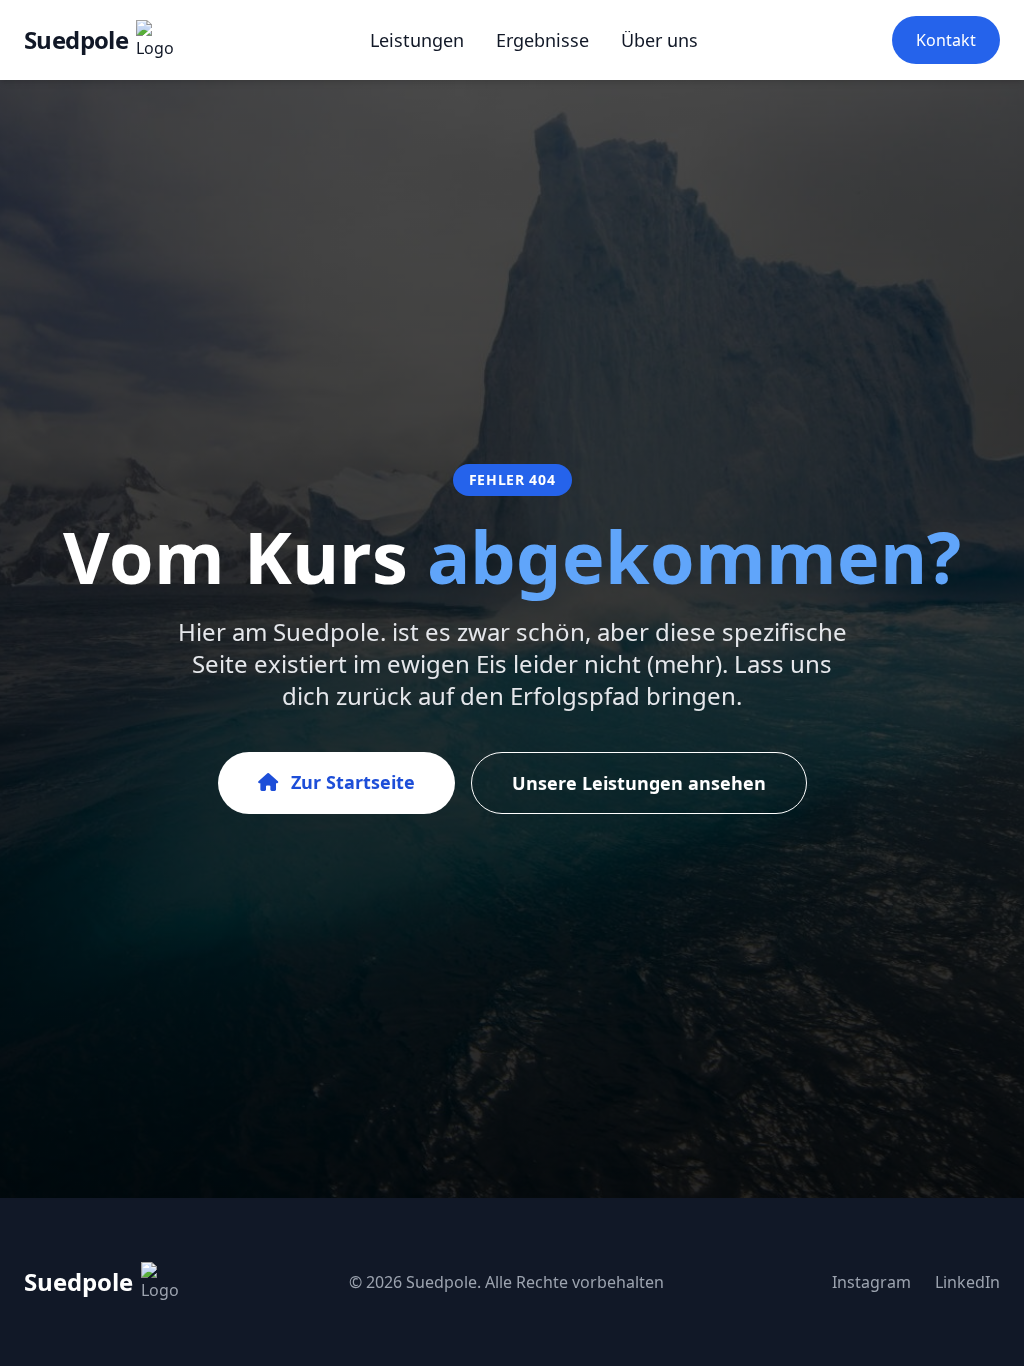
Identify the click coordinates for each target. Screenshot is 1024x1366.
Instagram (871, 1282)
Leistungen (417, 40)
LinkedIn (967, 1282)
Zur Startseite (350, 782)
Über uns (659, 40)
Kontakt (946, 40)
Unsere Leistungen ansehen (639, 783)
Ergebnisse (542, 40)
